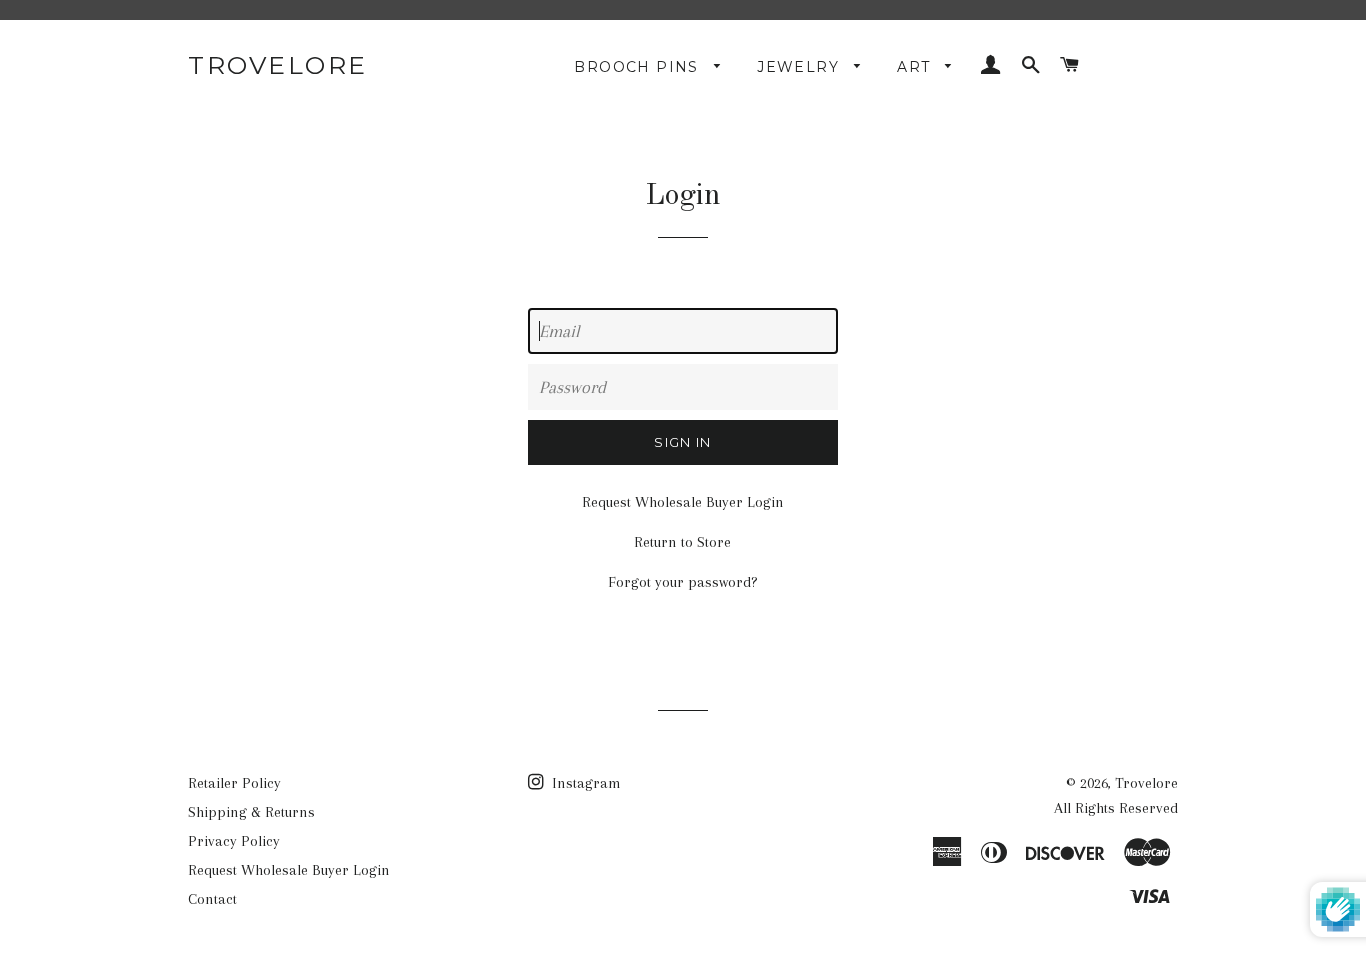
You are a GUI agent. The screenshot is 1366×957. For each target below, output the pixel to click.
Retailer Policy (234, 783)
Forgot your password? (683, 582)
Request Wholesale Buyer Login (683, 502)
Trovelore (278, 65)
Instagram (584, 783)
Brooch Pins (639, 67)
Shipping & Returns (251, 812)
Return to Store (682, 542)
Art (916, 67)
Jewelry (800, 67)
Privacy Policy (234, 841)
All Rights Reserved (1116, 808)
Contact (212, 899)
